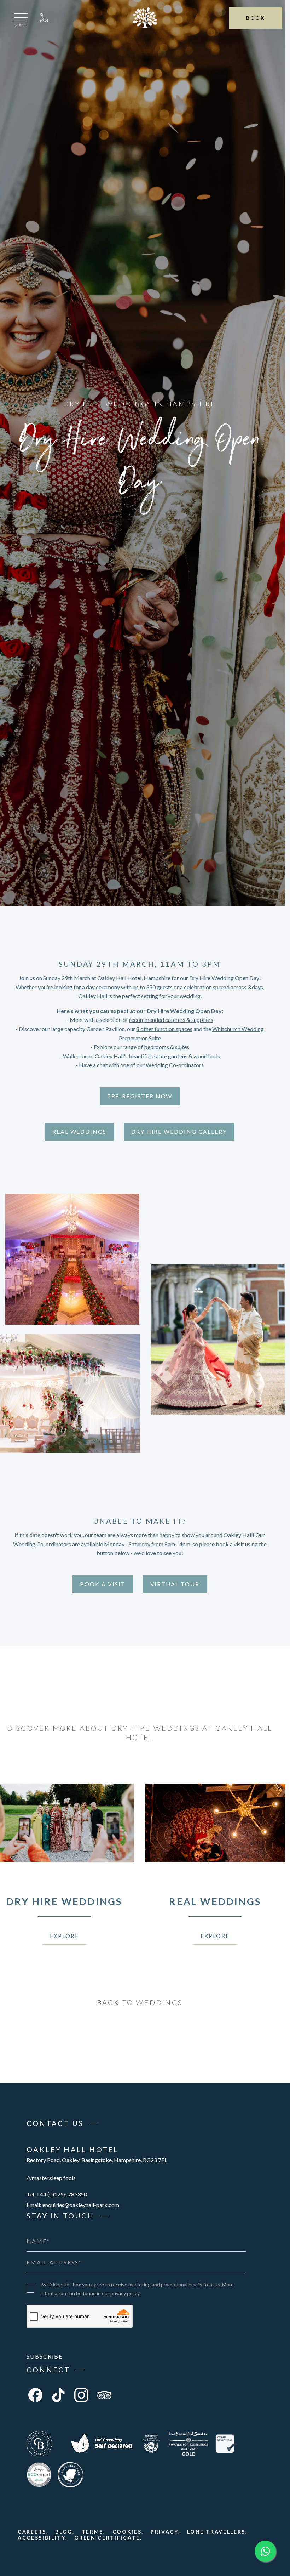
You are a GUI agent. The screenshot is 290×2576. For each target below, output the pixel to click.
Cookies (127, 2532)
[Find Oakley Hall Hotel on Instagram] (81, 2395)
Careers (32, 2532)
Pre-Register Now (140, 1096)
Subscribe (45, 2356)
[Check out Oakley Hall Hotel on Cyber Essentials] (226, 2444)
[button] (22, 22)
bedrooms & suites (167, 1047)
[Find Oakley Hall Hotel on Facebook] (35, 2395)
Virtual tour (175, 1584)
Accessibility (42, 2538)
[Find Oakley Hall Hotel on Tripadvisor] (104, 2395)
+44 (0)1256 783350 (43, 18)
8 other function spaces (164, 1029)
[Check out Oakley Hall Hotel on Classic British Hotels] (39, 2444)
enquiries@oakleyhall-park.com (81, 2205)
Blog (64, 2532)
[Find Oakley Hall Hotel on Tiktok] (58, 2395)
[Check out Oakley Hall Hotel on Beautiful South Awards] (188, 2444)
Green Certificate (107, 2538)
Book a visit (103, 1584)
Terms (92, 2532)
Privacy (164, 2532)
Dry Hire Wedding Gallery (179, 1131)
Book (256, 18)
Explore (64, 1936)
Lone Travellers (216, 2532)
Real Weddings (79, 1131)
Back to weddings (140, 2002)
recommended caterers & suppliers (171, 1020)
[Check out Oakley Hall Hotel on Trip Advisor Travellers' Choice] (151, 2444)
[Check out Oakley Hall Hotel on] (101, 2444)
